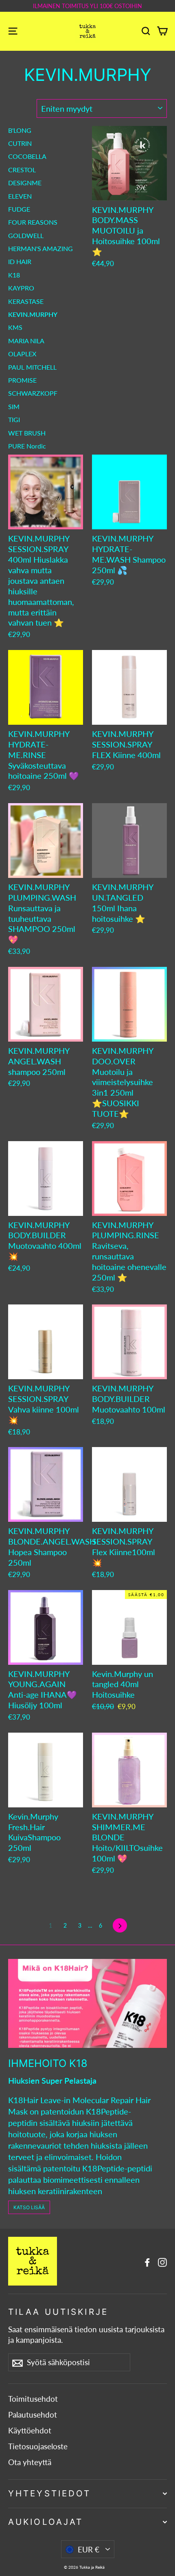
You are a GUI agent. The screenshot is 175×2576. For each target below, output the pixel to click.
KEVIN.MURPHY (33, 314)
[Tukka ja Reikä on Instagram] (162, 2261)
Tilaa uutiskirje (58, 2312)
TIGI (14, 419)
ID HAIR (20, 261)
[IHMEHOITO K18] (87, 2003)
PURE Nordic (27, 446)
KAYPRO (21, 288)
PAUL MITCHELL (32, 367)
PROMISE (22, 380)
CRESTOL (22, 170)
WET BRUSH (27, 433)
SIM (14, 406)
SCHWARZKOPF (33, 393)
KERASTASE (26, 301)
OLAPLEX (22, 354)
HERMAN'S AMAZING (40, 248)
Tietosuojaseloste (38, 2446)
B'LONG (20, 130)
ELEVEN (20, 196)
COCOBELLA (27, 156)
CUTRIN (20, 143)
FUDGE (19, 209)
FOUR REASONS (33, 222)
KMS (15, 327)
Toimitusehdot (33, 2399)
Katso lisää (29, 2207)
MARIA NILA (26, 341)
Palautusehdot (33, 2415)
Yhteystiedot (49, 2493)
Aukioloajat (46, 2522)
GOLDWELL (26, 235)
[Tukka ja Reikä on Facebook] (147, 2261)
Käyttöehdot (30, 2431)
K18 (14, 275)
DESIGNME (25, 183)
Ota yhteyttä (30, 2462)
